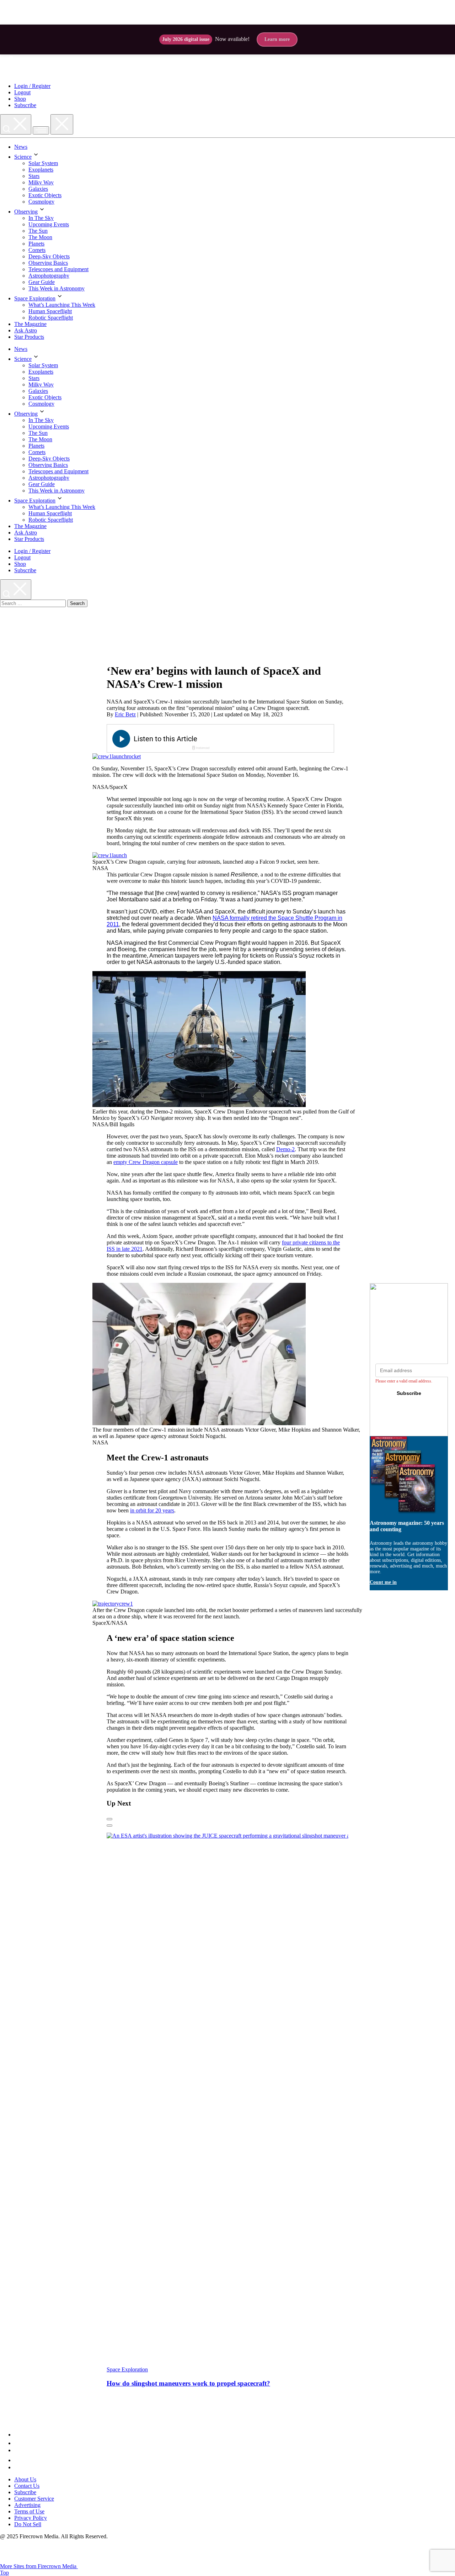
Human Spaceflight (50, 311)
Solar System (43, 163)
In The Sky (41, 218)
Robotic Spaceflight (51, 318)
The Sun (38, 231)
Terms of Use (29, 2511)
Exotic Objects (45, 195)
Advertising (27, 2505)
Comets (37, 250)
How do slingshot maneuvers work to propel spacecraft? (188, 2383)
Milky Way (41, 182)
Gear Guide (42, 282)
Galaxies (38, 189)
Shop (20, 99)
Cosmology (41, 202)
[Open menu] (41, 130)
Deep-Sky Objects (49, 256)
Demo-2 (285, 1149)
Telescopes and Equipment (58, 269)
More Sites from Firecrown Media (39, 2566)
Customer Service (34, 2499)
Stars (34, 176)
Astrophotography (49, 276)
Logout (22, 92)
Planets (36, 244)
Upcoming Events (49, 224)
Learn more (277, 39)
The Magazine (30, 324)
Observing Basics (48, 263)
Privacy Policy (31, 2518)
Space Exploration (35, 298)
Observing (26, 212)
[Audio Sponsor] (274, 739)
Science (23, 157)
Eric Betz (125, 714)
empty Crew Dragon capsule (146, 1162)
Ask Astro (26, 330)
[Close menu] (62, 124)
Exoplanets (41, 170)
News (21, 147)
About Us (25, 2479)
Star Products (29, 337)
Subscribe (25, 105)
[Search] (16, 124)
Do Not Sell (28, 2524)
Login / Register (32, 86)
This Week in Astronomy (57, 288)
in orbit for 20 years (152, 1510)
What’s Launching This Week (62, 305)
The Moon (40, 237)
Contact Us (27, 2486)
